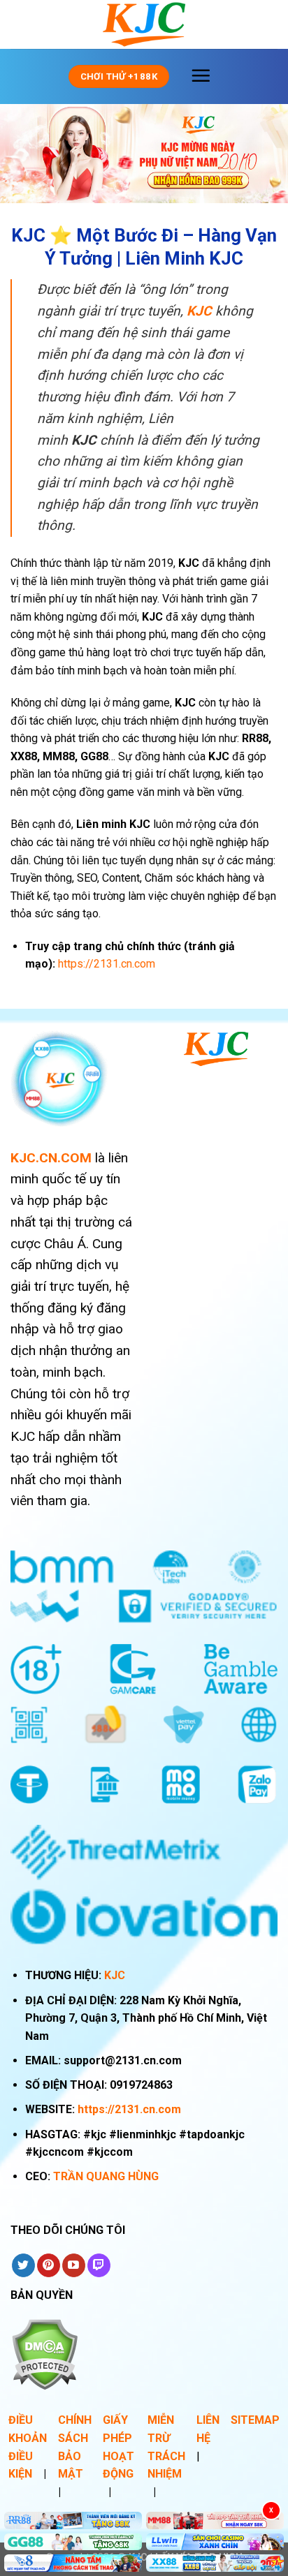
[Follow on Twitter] (23, 2265)
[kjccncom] (144, 24)
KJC (115, 1975)
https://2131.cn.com (129, 2109)
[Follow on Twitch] (99, 2265)
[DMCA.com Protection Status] (44, 2354)
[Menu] (201, 75)
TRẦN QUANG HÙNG (106, 2176)
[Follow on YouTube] (74, 2265)
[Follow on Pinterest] (49, 2265)
